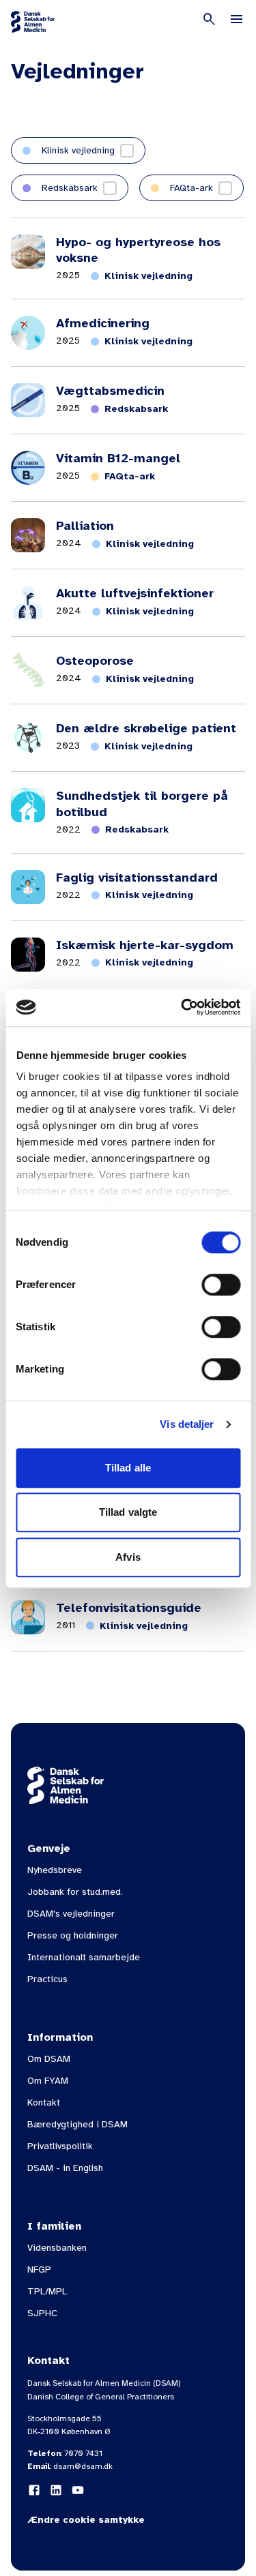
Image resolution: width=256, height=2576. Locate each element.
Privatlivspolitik (60, 2146)
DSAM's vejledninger (71, 1914)
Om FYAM (48, 2081)
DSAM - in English (65, 2168)
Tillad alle (128, 1468)
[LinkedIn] (56, 2490)
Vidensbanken (57, 2248)
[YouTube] (78, 2490)
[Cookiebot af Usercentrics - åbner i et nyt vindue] (182, 1007)
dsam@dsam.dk (83, 2466)
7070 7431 (83, 2453)
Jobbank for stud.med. (75, 1892)
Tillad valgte (128, 1512)
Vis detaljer (187, 1424)
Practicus (47, 1979)
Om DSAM (49, 2059)
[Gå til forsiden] (33, 22)
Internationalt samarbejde (84, 1957)
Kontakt (44, 2102)
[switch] (221, 1285)
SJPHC (42, 2313)
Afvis (128, 1557)
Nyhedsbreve (55, 1870)
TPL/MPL (47, 2291)
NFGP (39, 2270)
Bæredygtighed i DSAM (77, 2124)
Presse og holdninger (73, 1935)
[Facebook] (34, 2490)
